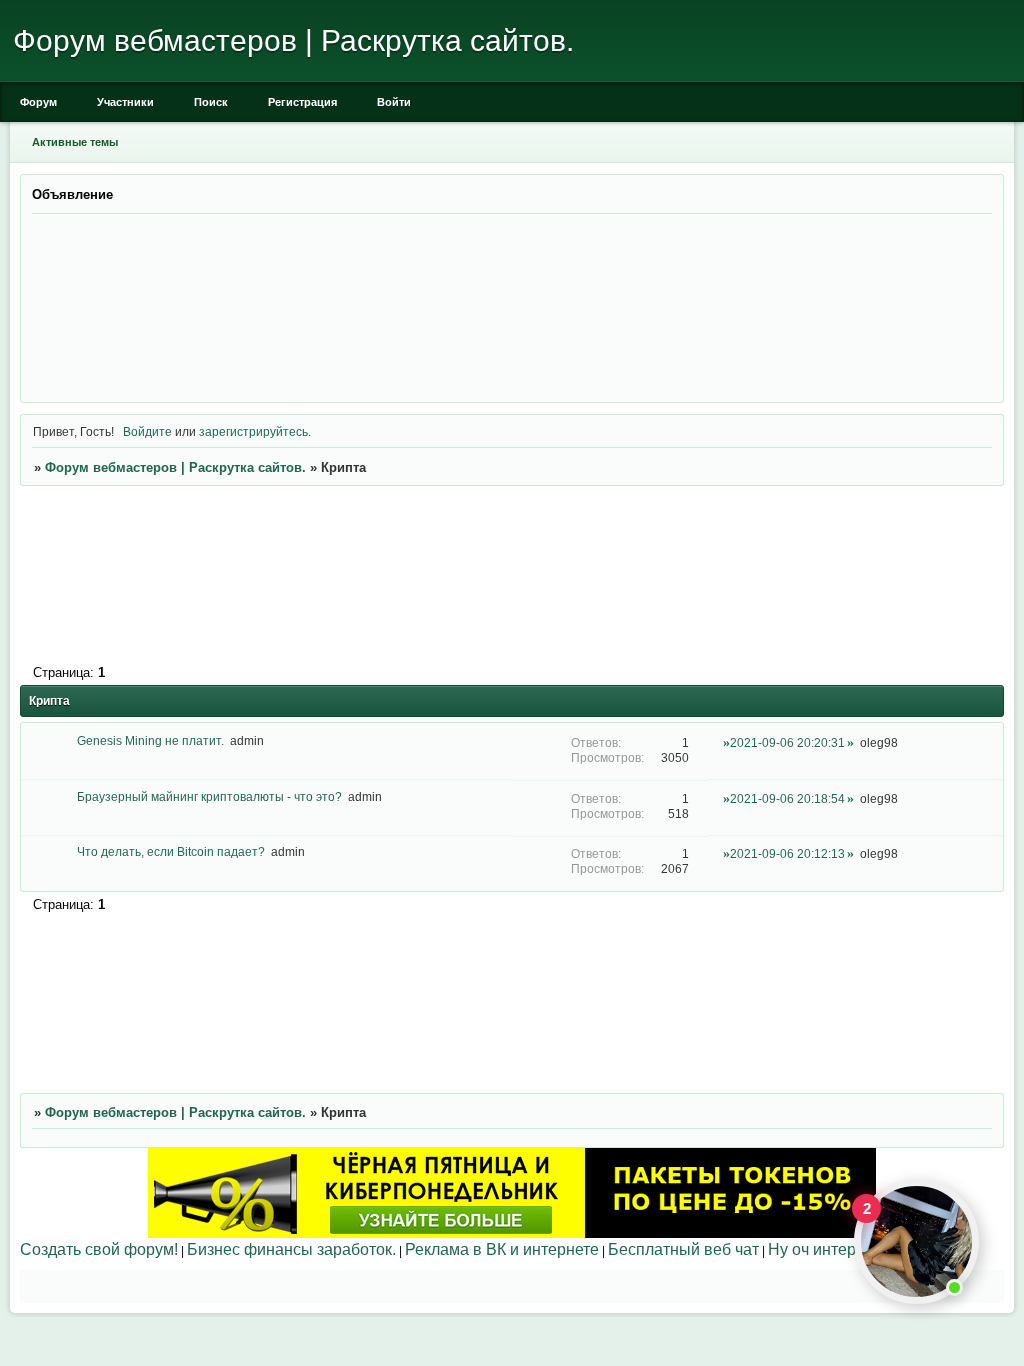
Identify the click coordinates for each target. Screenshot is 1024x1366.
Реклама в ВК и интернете (502, 1249)
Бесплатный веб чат (683, 1249)
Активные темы (75, 142)
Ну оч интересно (829, 1249)
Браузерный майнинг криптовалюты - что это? (209, 796)
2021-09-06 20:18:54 (787, 798)
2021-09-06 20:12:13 (787, 853)
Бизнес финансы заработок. (291, 1249)
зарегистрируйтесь (253, 431)
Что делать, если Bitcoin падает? (171, 851)
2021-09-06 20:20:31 (787, 742)
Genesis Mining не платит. (150, 740)
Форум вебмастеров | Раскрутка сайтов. (175, 467)
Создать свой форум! (99, 1249)
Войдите (147, 431)
